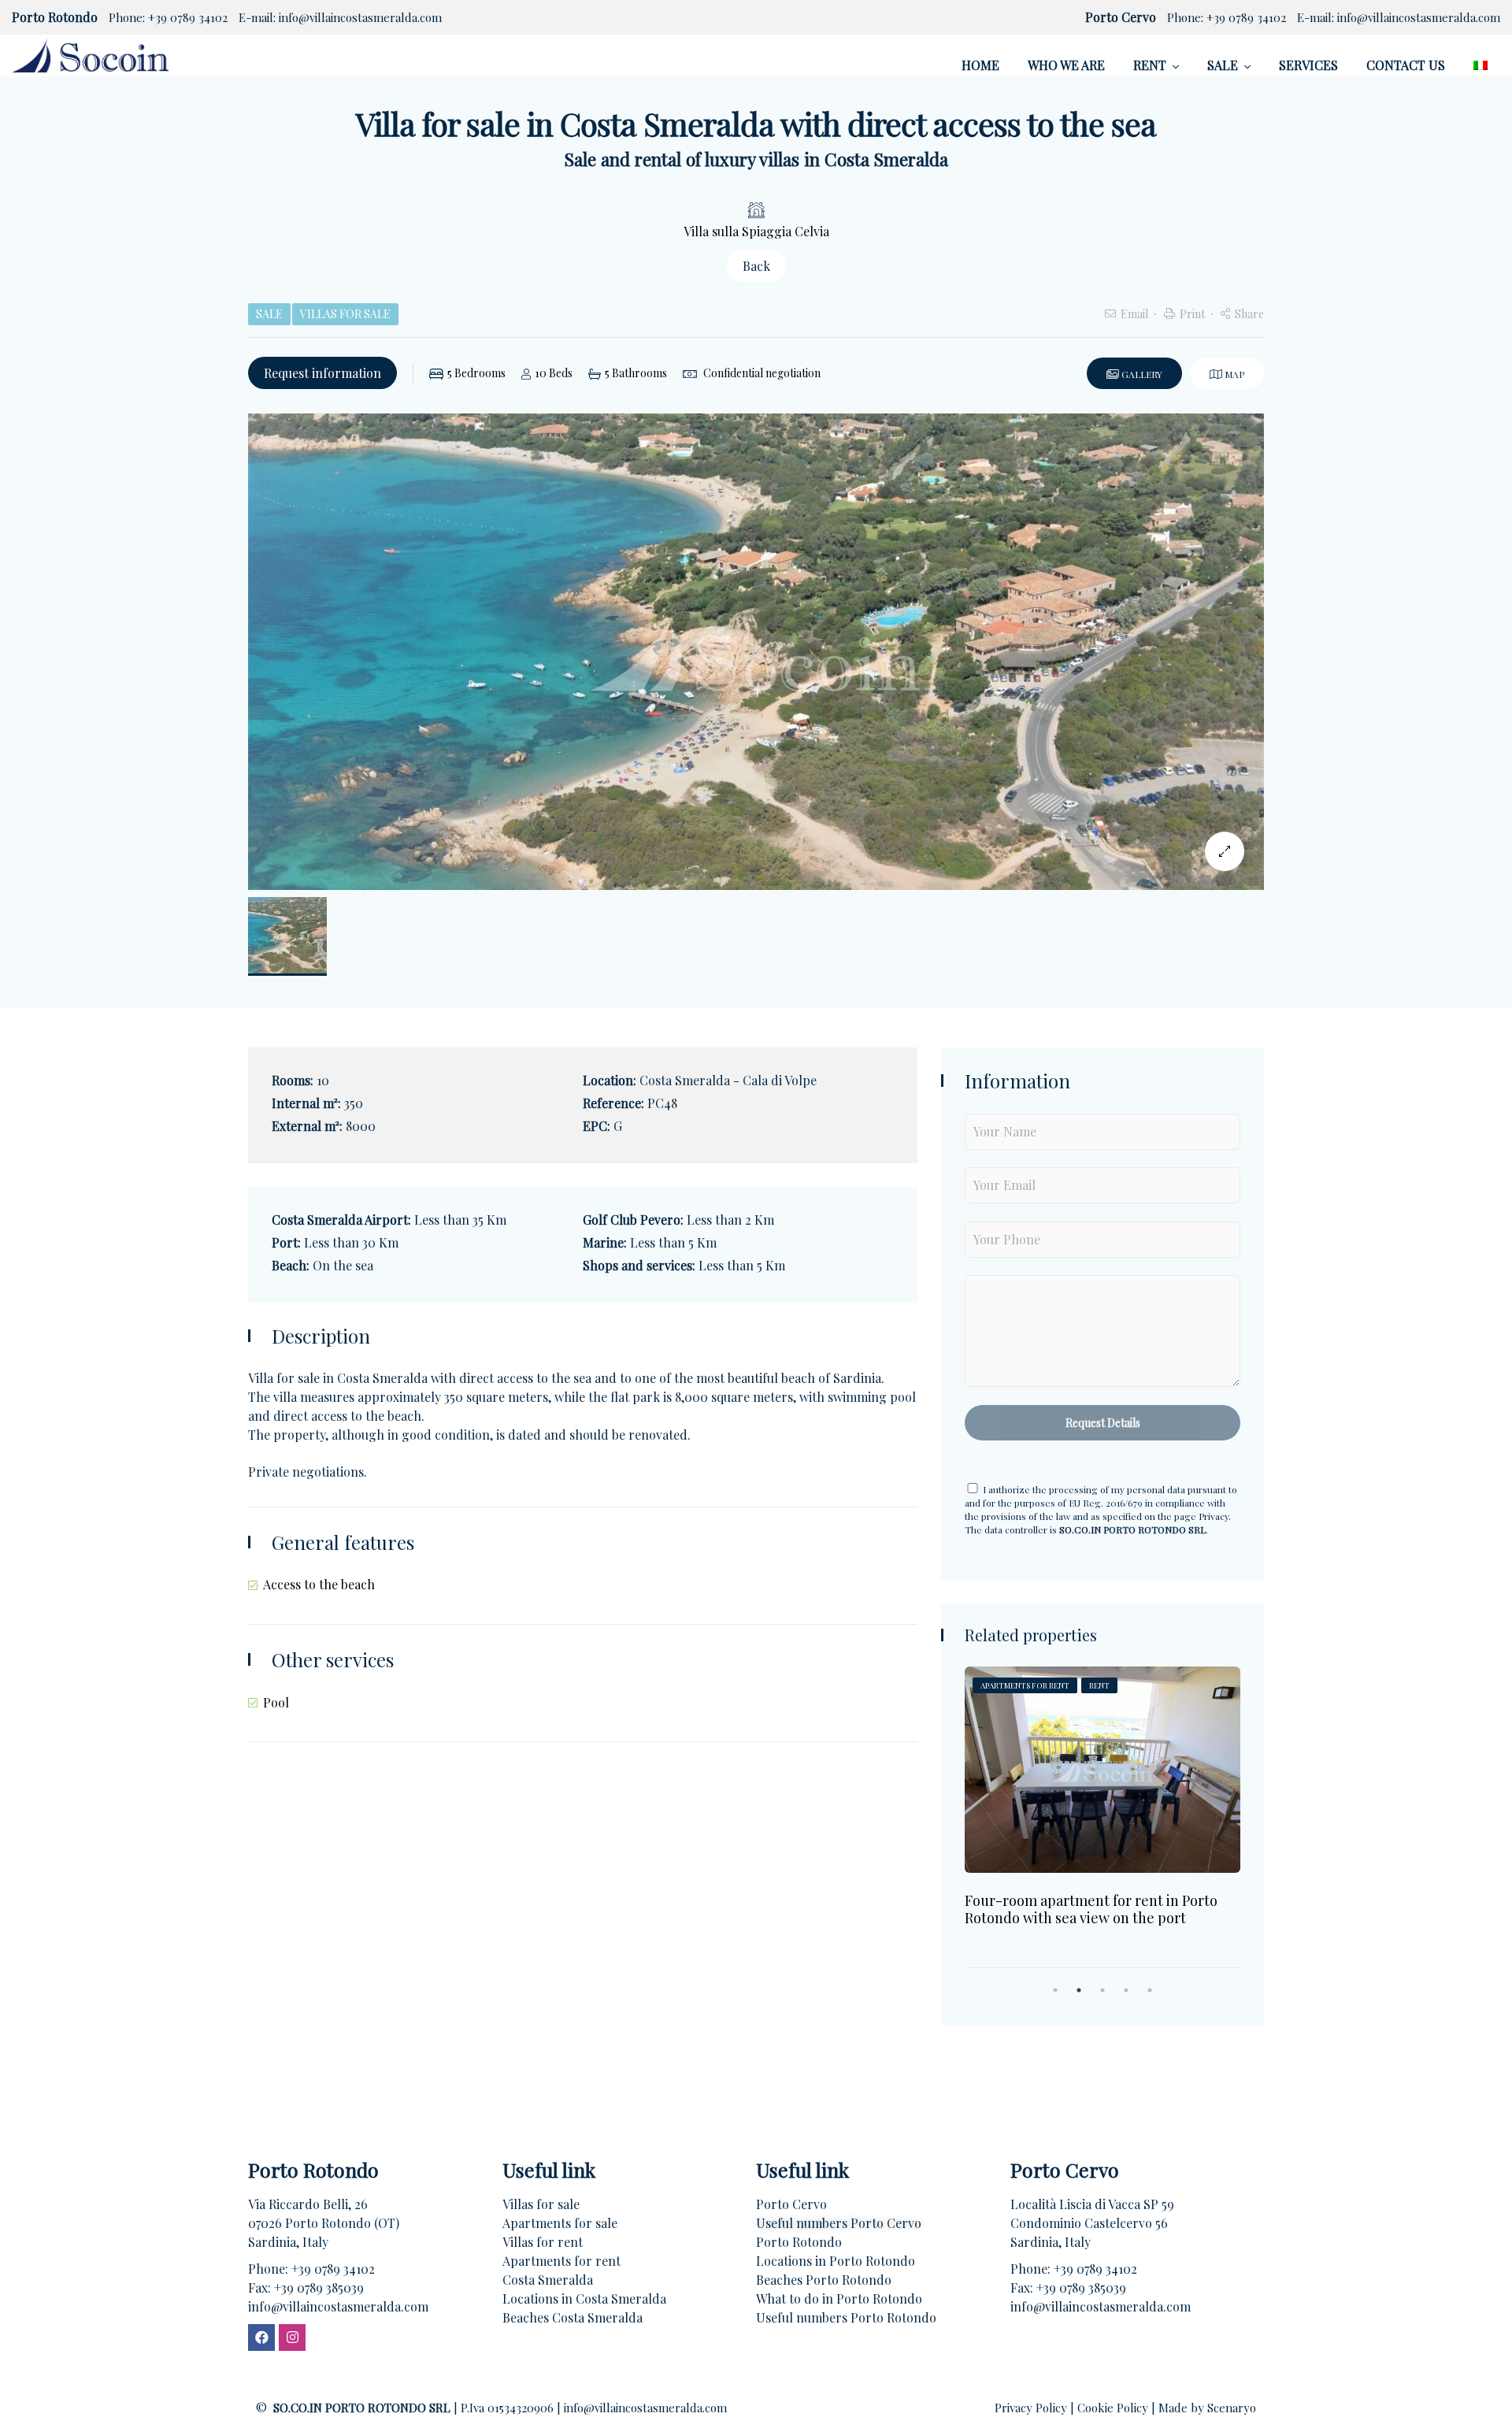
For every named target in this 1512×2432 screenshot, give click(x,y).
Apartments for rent (561, 2261)
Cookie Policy (1114, 2408)
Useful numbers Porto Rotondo (846, 2317)
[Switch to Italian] (1480, 65)
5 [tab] (1150, 1990)
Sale (1223, 65)
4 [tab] (1126, 1990)
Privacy (1214, 1516)
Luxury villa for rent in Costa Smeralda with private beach (1090, 1897)
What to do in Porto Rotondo (839, 2299)
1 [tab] (1055, 1990)
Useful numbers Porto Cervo (839, 2223)
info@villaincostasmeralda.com (360, 17)
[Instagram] (292, 2337)
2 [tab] (1079, 1990)
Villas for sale (541, 2204)
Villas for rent (543, 2242)
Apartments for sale (560, 2223)
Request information (322, 373)
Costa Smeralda (548, 2280)
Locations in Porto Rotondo (836, 2261)
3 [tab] (1102, 1990)
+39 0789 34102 (188, 17)
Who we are (1066, 65)
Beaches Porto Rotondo (824, 2280)
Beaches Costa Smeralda (573, 2317)
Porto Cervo (791, 2204)
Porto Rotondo (799, 2242)
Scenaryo (1232, 2408)
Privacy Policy (1032, 2408)
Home (980, 65)
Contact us (1406, 65)
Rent (1150, 65)
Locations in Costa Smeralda (584, 2299)
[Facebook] (261, 2337)
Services (1308, 65)
